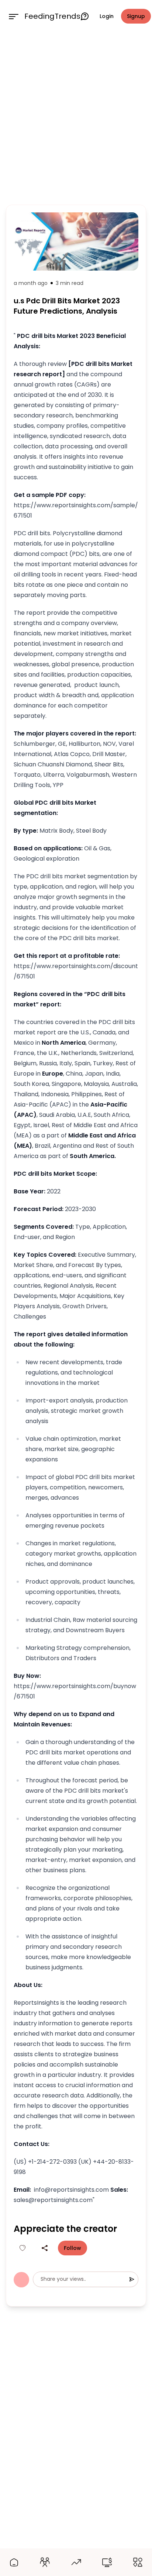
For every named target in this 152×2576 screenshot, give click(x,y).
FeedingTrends (52, 16)
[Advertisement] (76, 117)
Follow (72, 2248)
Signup (136, 16)
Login (107, 16)
